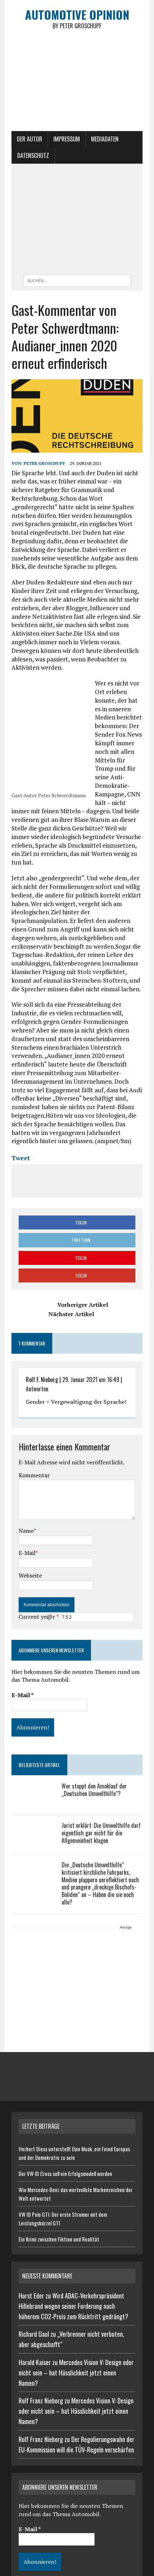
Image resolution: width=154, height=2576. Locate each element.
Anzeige (126, 1927)
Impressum (67, 139)
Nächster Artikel (71, 1314)
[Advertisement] (77, 221)
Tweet (21, 1158)
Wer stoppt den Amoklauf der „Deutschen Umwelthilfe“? (94, 1790)
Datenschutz (33, 155)
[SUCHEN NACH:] (77, 280)
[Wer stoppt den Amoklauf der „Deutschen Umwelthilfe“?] (33, 1801)
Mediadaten (105, 139)
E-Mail (27, 1553)
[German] (64, 156)
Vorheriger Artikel (83, 1305)
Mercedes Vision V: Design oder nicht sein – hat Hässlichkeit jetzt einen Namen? (76, 2373)
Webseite (30, 1575)
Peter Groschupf (44, 463)
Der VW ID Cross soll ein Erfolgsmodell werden (65, 2173)
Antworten (37, 1389)
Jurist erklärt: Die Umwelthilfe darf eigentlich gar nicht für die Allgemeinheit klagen (101, 1833)
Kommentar (34, 1475)
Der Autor (30, 139)
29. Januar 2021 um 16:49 (91, 1380)
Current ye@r (38, 1617)
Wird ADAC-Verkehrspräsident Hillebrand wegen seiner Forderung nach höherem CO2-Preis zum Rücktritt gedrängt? (73, 2306)
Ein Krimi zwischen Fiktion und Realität (59, 2239)
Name (26, 1531)
